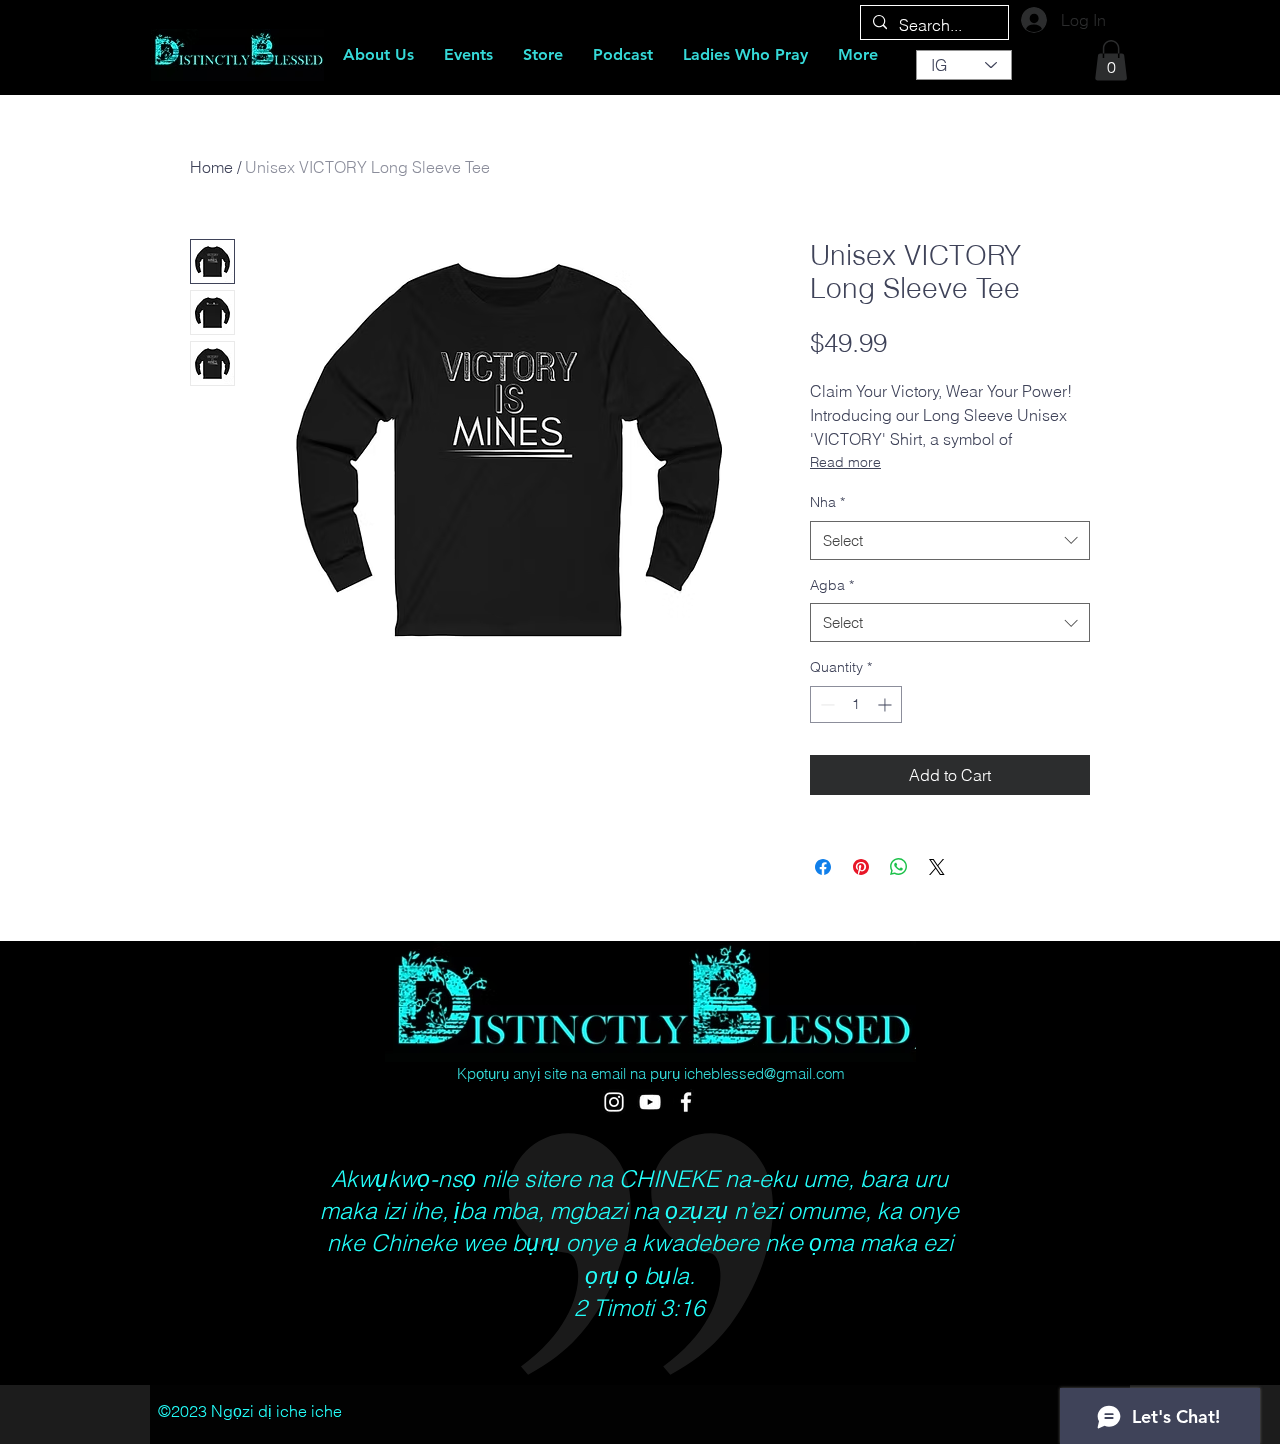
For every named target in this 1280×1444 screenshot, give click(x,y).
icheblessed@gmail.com (764, 1073)
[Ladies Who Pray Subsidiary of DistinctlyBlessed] (650, 1102)
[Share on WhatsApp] (899, 867)
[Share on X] (937, 867)
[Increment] (886, 704)
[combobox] (950, 540)
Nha (827, 502)
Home (211, 167)
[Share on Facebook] (823, 867)
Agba (832, 585)
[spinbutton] (856, 704)
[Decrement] (825, 704)
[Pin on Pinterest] (861, 867)
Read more (845, 462)
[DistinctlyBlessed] (614, 1102)
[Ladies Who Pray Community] (686, 1102)
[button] (1111, 60)
